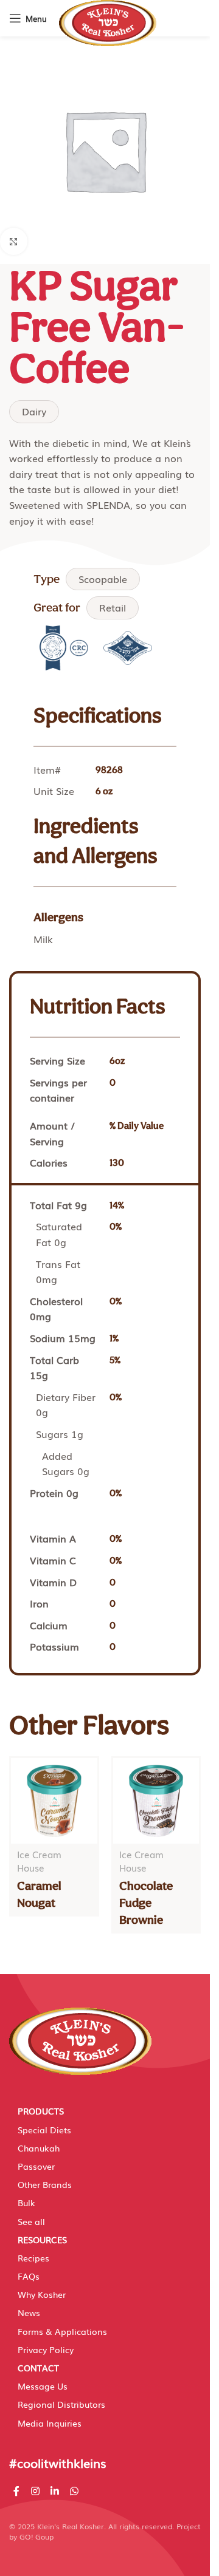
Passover (36, 2166)
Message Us (43, 2386)
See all (31, 2221)
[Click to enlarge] (14, 241)
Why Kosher (42, 2294)
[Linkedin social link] (54, 2491)
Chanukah (39, 2148)
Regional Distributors (61, 2404)
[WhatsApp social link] (75, 2491)
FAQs (29, 2276)
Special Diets (44, 2130)
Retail (113, 607)
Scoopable (103, 579)
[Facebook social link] (16, 2491)
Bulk (26, 2203)
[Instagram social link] (35, 2491)
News (29, 2312)
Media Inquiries (50, 2423)
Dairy (34, 411)
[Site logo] (108, 22)
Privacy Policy (46, 2349)
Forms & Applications (62, 2331)
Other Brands (45, 2184)
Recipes (33, 2258)
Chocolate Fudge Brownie (146, 1903)
